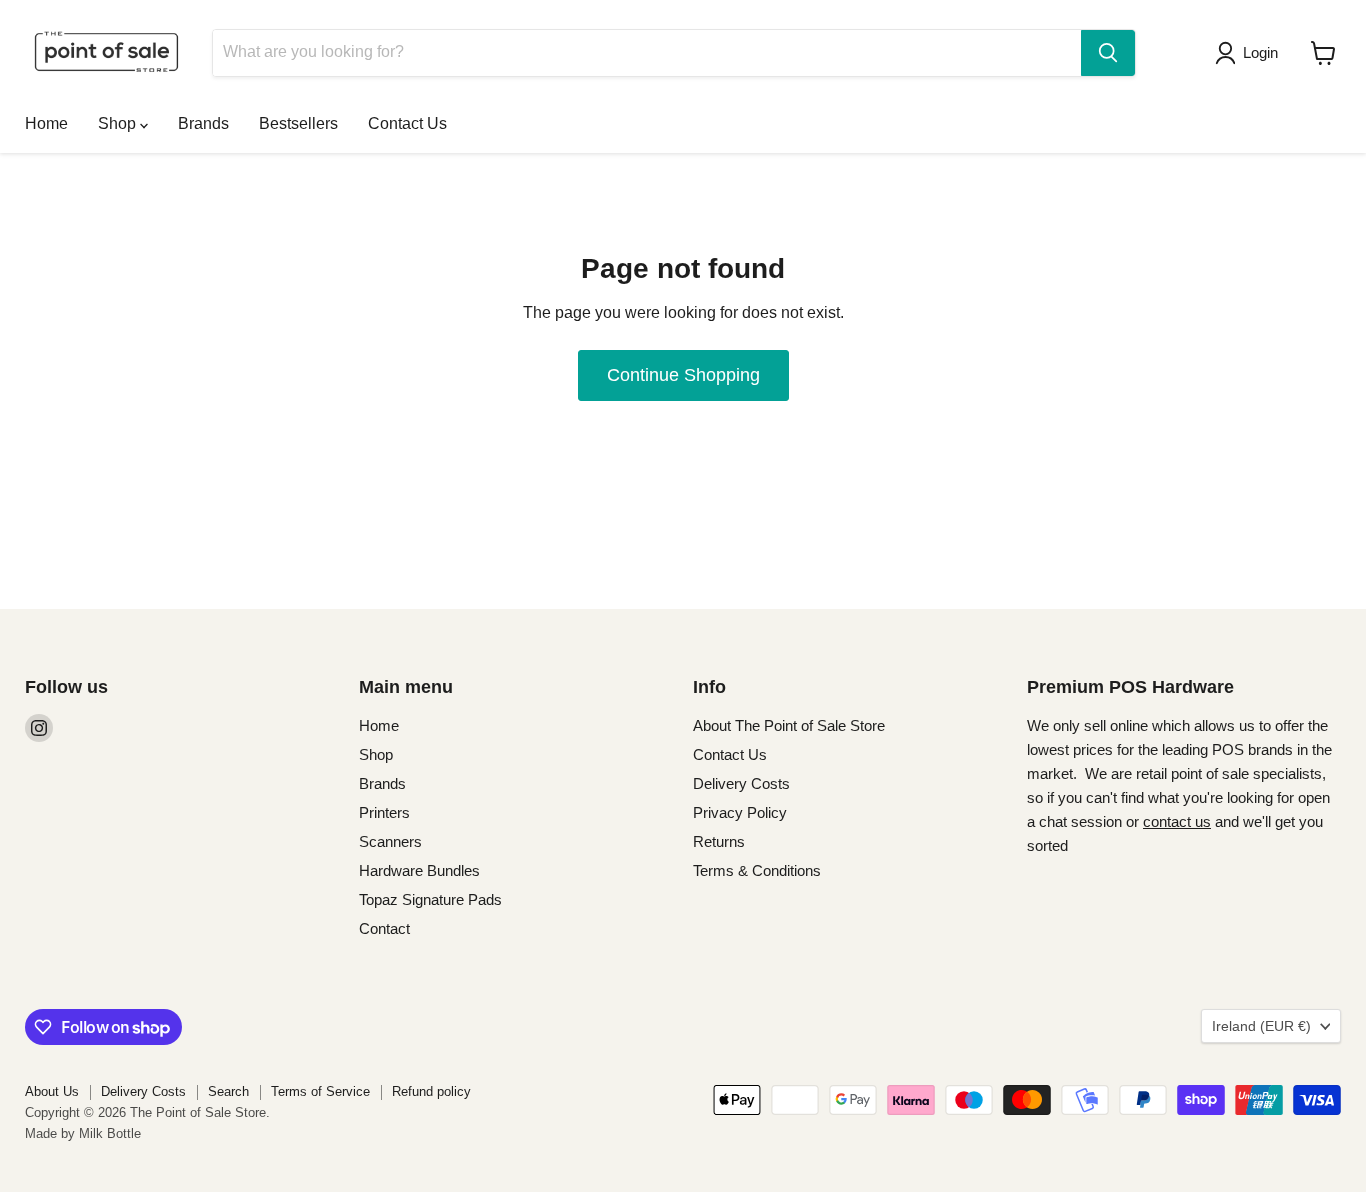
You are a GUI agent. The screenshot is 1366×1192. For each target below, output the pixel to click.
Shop (119, 123)
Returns (719, 841)
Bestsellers (298, 123)
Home (46, 123)
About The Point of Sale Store (789, 725)
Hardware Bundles (419, 870)
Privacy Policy (740, 812)
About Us (52, 1091)
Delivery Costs (741, 783)
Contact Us (407, 123)
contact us (1177, 821)
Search (228, 1091)
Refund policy (431, 1091)
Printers (384, 812)
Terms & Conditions (757, 870)
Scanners (390, 841)
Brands (203, 123)
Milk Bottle (110, 1133)
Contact (384, 928)
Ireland (1261, 1026)
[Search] (1108, 53)
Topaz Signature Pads (430, 899)
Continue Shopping (683, 375)
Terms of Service (320, 1091)
